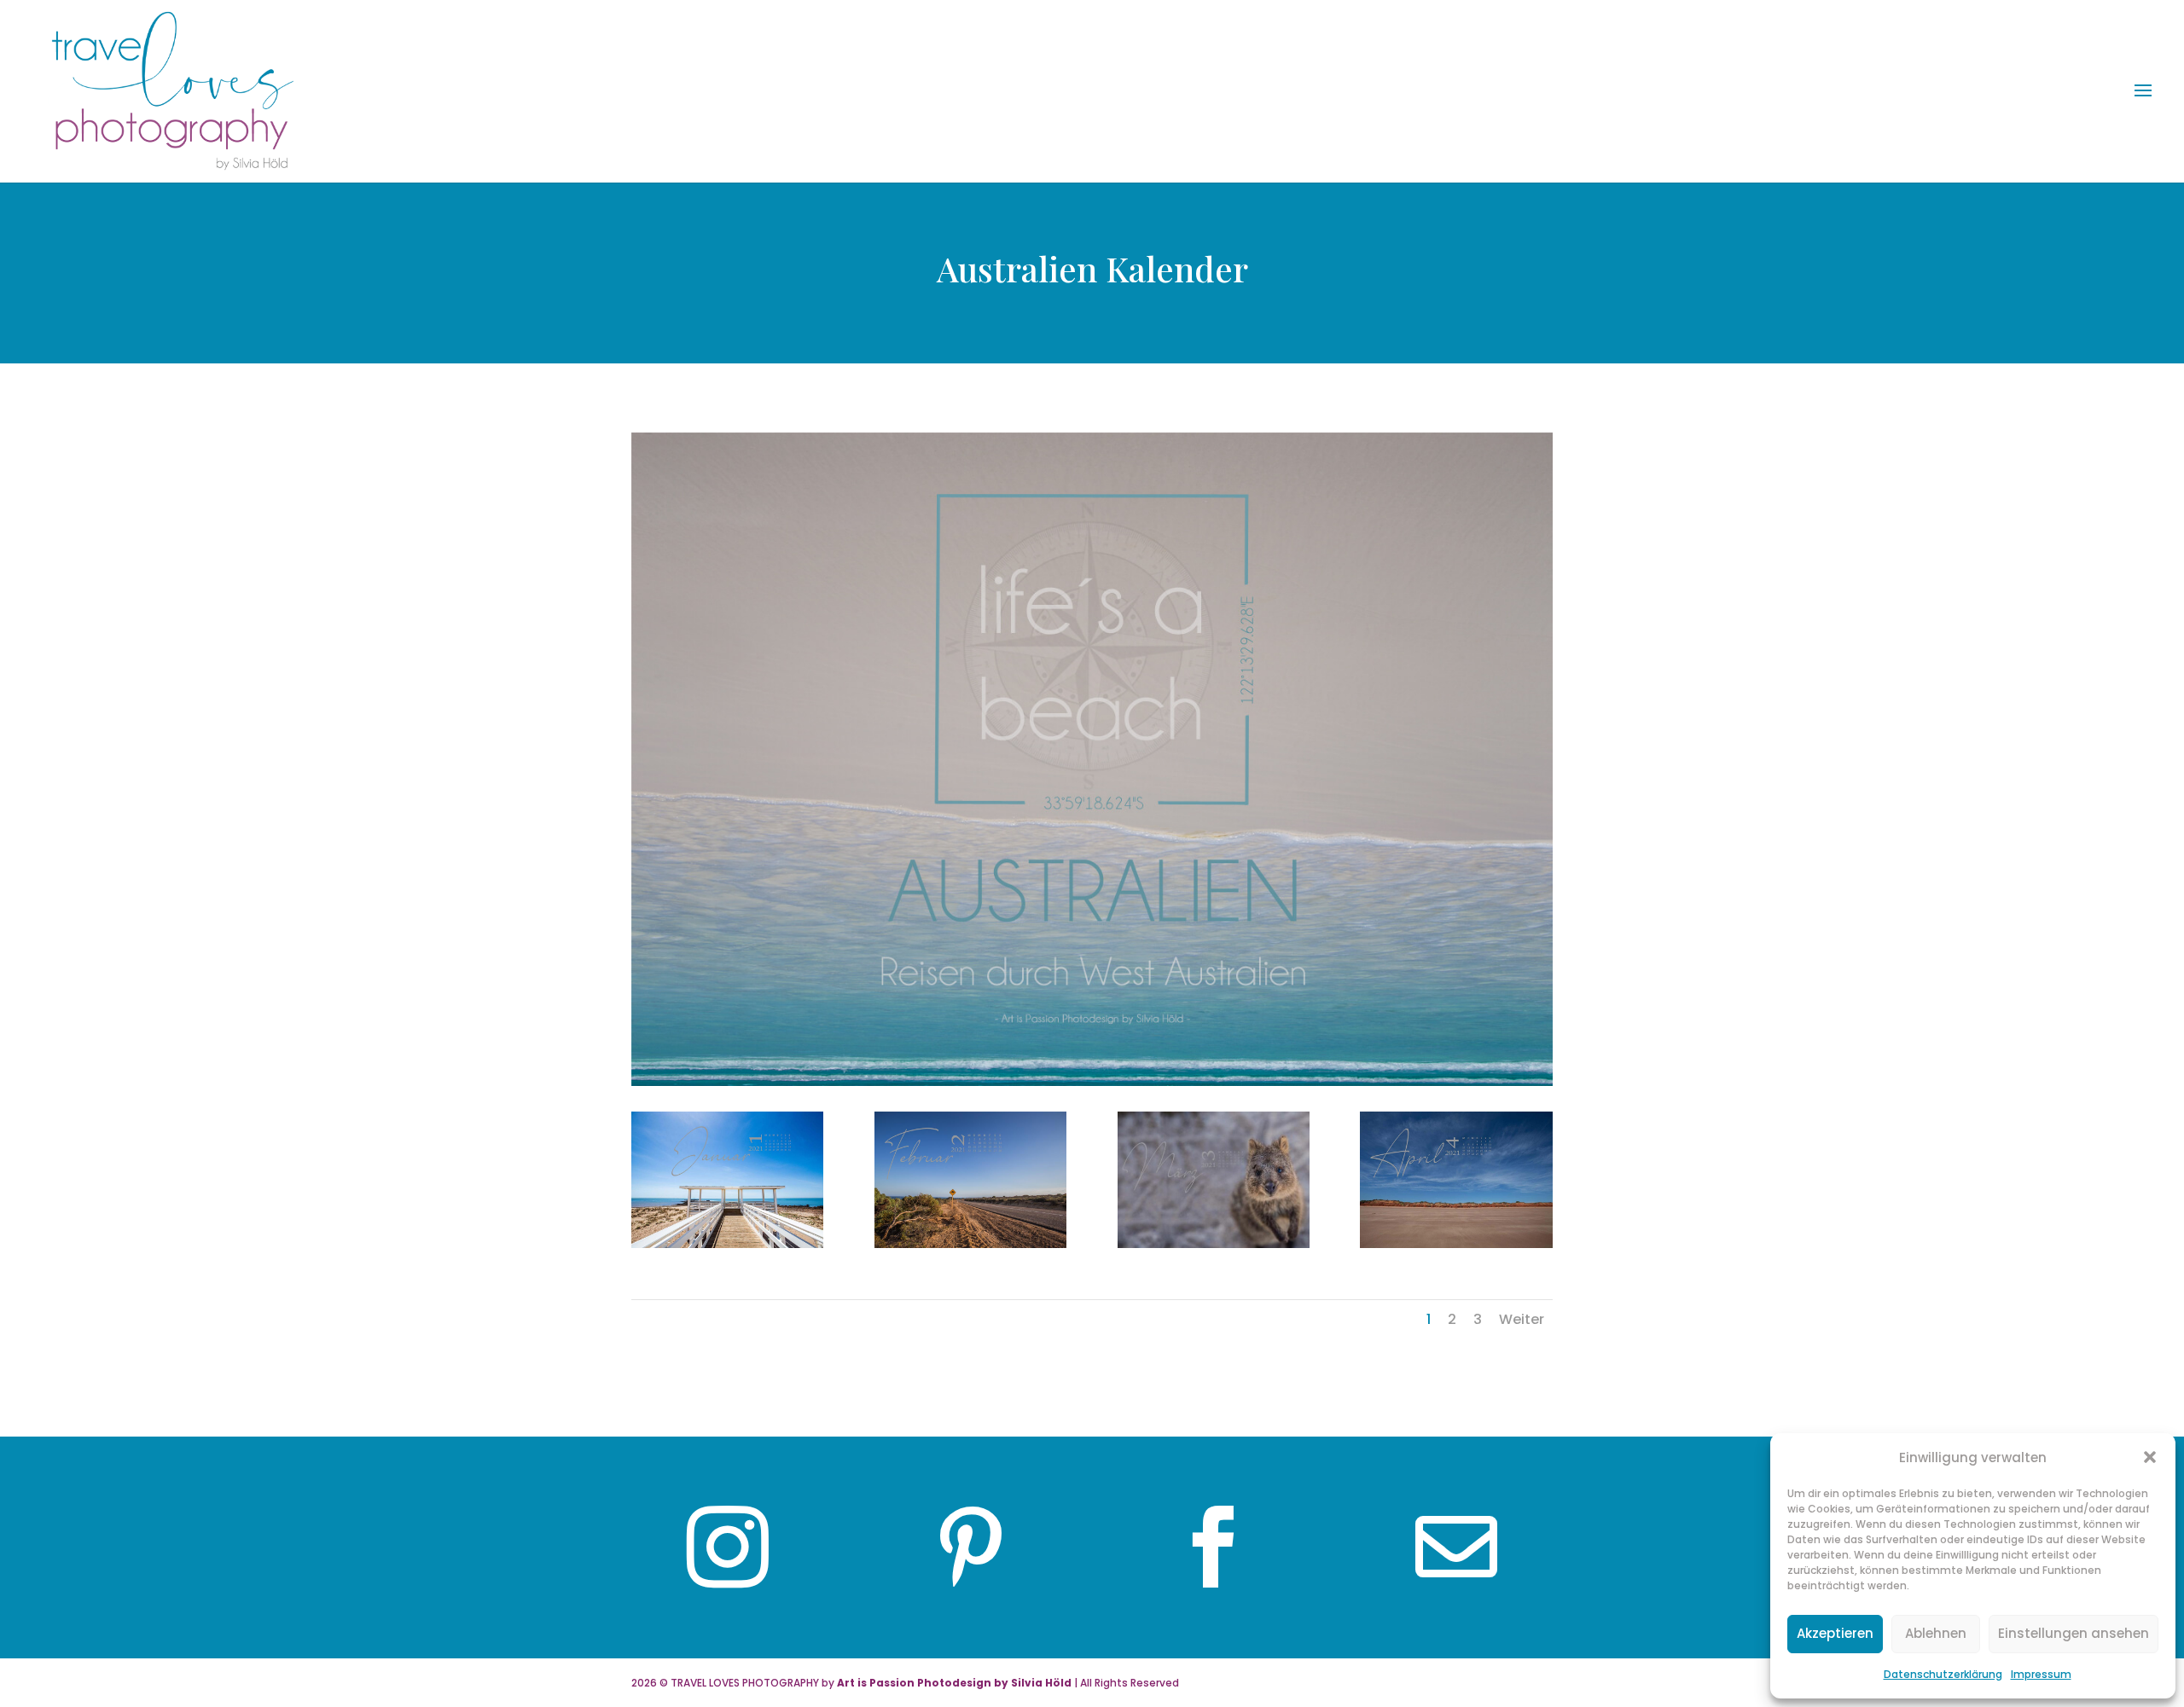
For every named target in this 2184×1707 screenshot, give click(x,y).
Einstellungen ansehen (2074, 1633)
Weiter (1522, 1319)
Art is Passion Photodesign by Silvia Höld (954, 1683)
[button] (2150, 1457)
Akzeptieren (1835, 1633)
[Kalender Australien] (727, 1243)
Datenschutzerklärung (1943, 1674)
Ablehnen (1936, 1633)
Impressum (2041, 1674)
